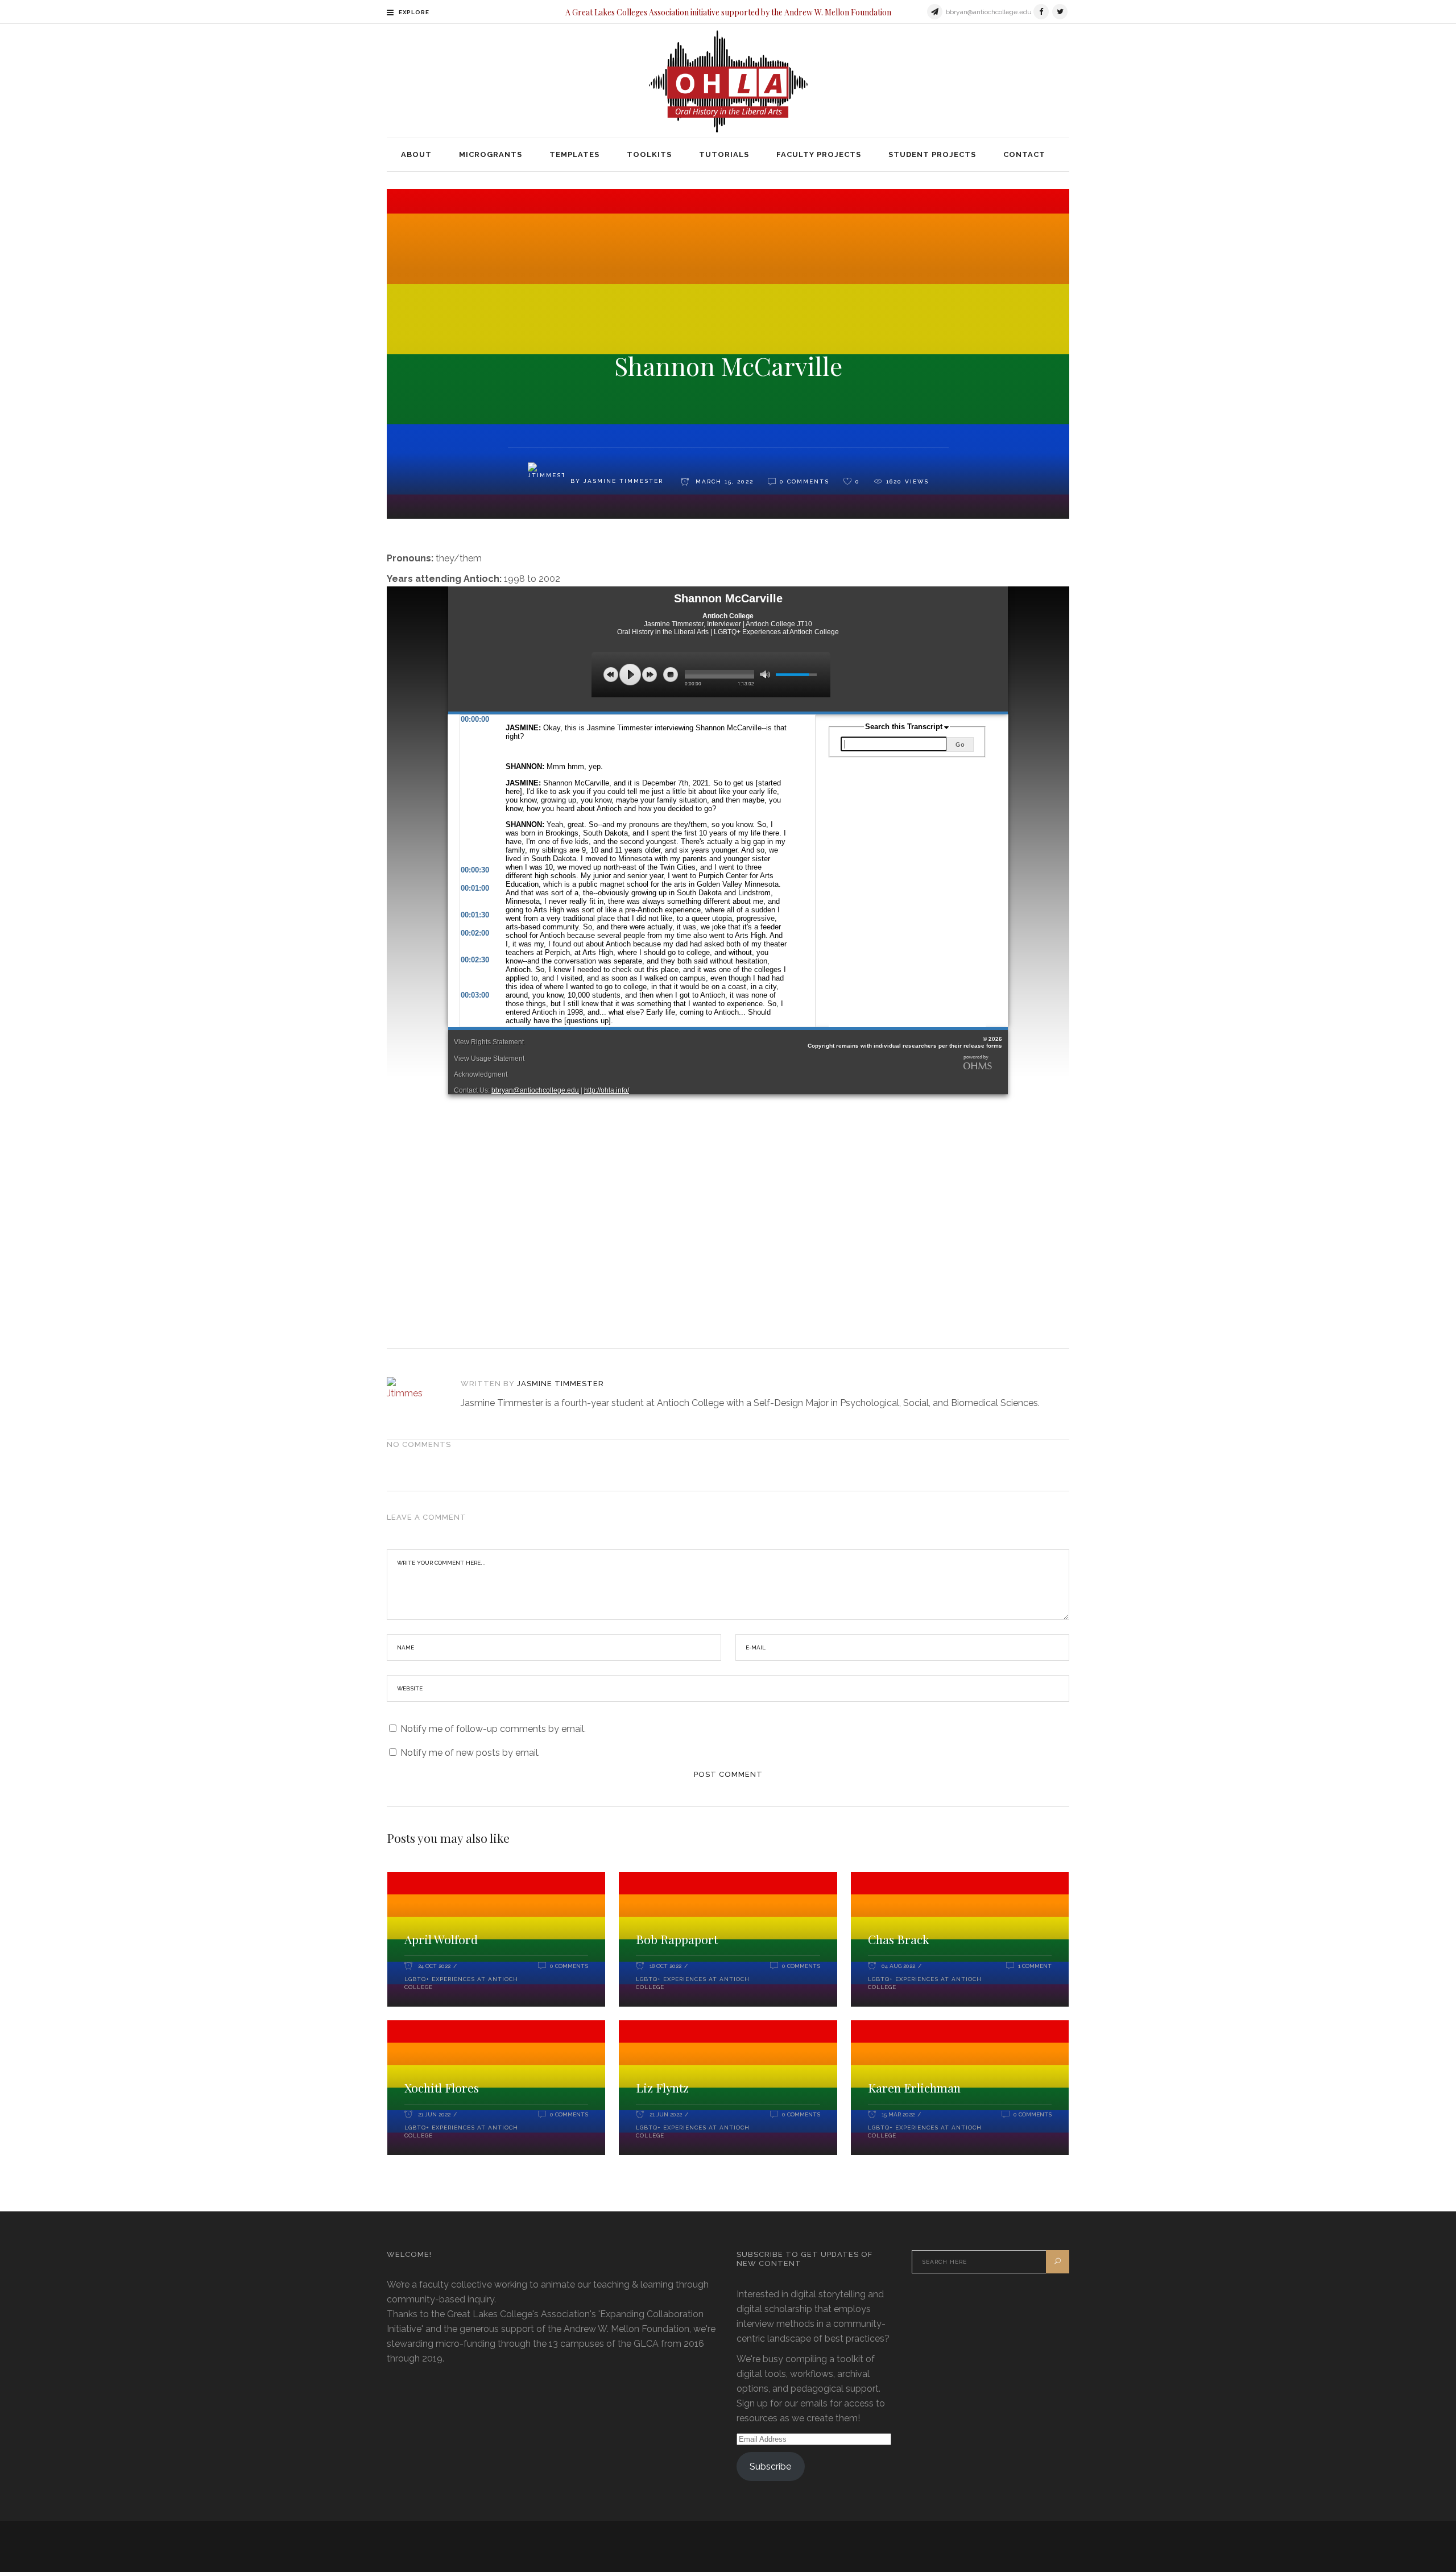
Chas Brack (899, 1939)
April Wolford (441, 1939)
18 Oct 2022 (665, 1966)
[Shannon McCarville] (417, 1395)
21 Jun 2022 (434, 2114)
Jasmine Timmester (561, 1384)
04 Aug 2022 (898, 1966)
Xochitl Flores (442, 2087)
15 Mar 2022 (898, 2114)
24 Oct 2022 (434, 1966)
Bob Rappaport (677, 1939)
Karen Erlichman (914, 2087)
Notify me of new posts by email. (470, 1753)
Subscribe (770, 2466)
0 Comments (569, 1966)
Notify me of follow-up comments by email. (493, 1729)
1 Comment (1035, 1966)
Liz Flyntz (662, 2087)
